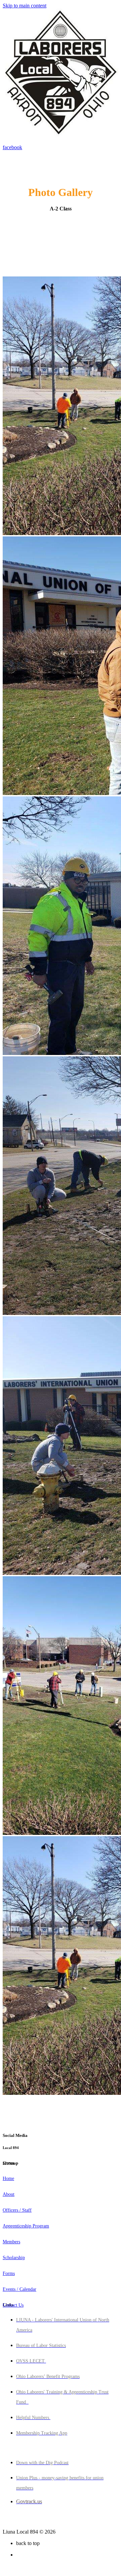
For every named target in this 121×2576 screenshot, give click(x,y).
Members (11, 2242)
